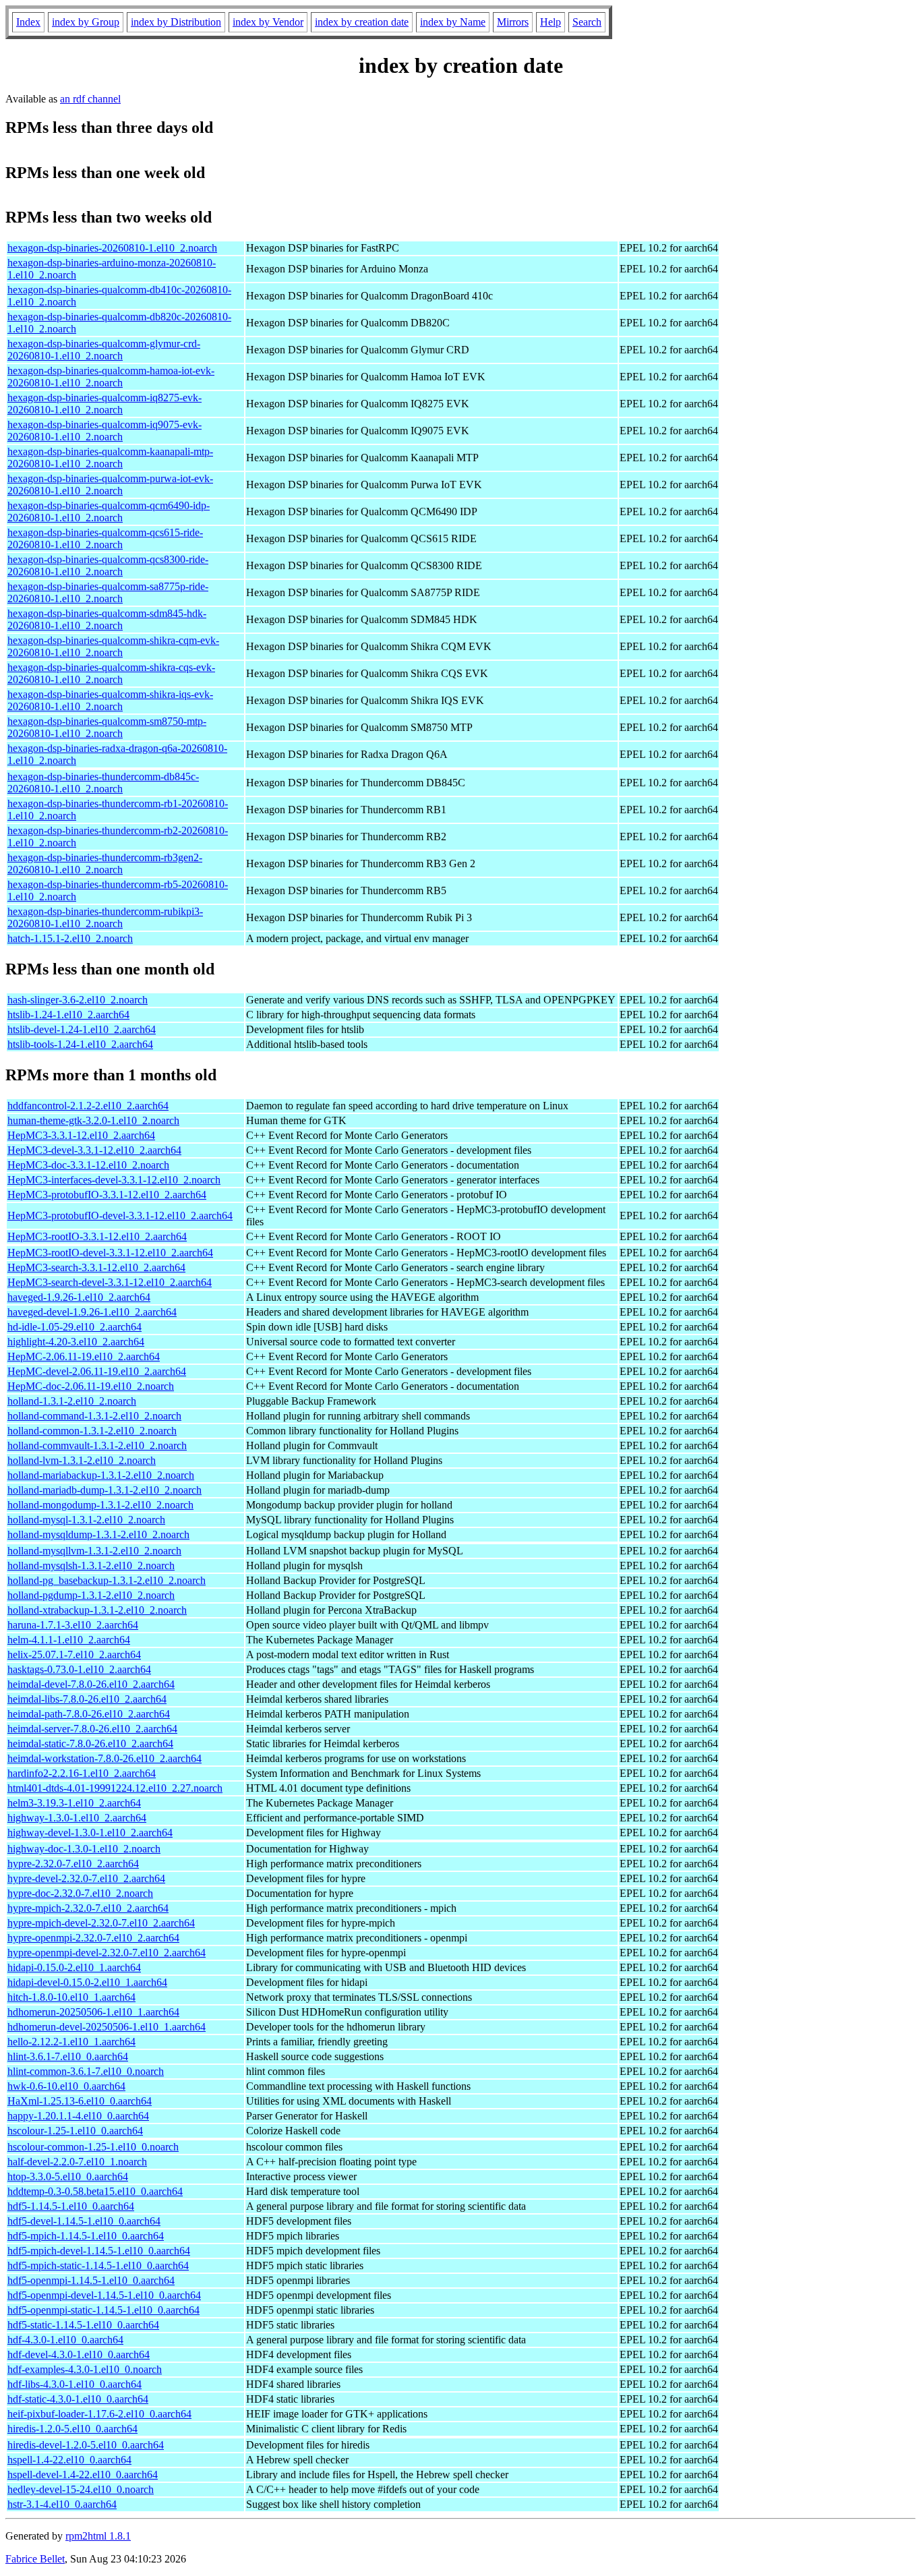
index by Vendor (268, 22)
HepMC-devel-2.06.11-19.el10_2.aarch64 (97, 1371)
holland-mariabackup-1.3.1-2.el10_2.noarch (101, 1475)
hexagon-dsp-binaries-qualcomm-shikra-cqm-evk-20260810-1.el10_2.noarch (113, 646)
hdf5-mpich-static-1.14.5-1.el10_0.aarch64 (98, 2265)
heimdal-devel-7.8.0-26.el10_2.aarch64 (91, 1684)
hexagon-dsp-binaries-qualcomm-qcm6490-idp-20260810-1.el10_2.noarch (109, 511)
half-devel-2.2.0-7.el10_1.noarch (77, 2162)
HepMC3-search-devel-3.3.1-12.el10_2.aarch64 (110, 1282)
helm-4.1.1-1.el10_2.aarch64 (69, 1640)
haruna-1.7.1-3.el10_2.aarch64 (73, 1625)
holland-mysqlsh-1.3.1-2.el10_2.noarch (91, 1565)
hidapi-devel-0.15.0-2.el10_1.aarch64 (87, 1982)
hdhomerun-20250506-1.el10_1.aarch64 (93, 2012)
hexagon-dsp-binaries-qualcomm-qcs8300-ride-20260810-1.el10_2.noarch (108, 565)
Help (551, 22)
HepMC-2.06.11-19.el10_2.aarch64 (84, 1356)
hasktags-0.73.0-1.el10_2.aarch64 (79, 1669)
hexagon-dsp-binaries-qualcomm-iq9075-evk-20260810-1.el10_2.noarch (105, 431)
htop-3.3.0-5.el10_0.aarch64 (68, 2176)
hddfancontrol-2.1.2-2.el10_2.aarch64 (88, 1106)
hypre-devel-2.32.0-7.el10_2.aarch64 (86, 1878)
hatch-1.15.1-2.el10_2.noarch (70, 938)
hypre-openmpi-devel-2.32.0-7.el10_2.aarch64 (107, 1953)
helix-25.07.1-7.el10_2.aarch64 (74, 1655)
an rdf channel (90, 99)
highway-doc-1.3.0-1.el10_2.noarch (84, 1849)
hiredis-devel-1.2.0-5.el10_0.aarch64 (86, 2445)
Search (587, 22)
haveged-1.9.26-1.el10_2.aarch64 (79, 1297)
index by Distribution (176, 22)
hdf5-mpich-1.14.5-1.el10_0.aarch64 (86, 2236)
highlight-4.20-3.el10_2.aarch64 (76, 1342)
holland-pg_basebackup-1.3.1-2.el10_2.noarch (107, 1580)
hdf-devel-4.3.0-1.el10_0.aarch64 (79, 2354)
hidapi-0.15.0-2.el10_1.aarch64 (74, 1967)
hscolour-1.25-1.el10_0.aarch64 (75, 2131)
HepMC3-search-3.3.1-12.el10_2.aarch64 (96, 1267)
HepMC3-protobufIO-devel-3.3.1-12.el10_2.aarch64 (120, 1216)
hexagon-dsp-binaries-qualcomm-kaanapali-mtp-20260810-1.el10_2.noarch (110, 458)
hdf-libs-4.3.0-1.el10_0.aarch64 (75, 2384)
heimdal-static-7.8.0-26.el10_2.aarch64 (90, 1744)
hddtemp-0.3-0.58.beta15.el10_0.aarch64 (95, 2191)
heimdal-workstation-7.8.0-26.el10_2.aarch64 (105, 1758)
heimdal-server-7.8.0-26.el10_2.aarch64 (92, 1729)
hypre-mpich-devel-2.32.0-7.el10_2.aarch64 (101, 1923)
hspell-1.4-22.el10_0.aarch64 (69, 2460)
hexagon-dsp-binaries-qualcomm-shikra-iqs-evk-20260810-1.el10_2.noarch (110, 700)
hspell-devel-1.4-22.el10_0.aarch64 (83, 2475)
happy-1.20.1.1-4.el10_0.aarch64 (78, 2116)
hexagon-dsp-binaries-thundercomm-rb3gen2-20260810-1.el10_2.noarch (105, 863)
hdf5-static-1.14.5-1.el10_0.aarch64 (83, 2325)
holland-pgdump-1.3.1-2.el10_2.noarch (91, 1595)
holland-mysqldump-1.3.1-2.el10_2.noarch (98, 1534)
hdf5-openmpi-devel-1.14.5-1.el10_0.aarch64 (104, 2295)
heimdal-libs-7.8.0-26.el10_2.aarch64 (87, 1699)
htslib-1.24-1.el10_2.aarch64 (68, 1015)
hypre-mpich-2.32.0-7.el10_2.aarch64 (88, 1908)
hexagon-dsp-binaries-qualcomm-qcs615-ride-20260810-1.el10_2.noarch (105, 538)
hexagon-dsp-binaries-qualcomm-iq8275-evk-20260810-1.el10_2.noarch (105, 404)
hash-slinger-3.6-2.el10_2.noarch (78, 1000)
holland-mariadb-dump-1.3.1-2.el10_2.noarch (105, 1490)
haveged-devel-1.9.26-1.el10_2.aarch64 (92, 1312)
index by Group (86, 22)
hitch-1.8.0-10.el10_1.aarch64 (71, 1997)
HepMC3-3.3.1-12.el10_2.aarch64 (81, 1135)
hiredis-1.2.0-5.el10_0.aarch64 (72, 2429)
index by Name (453, 22)
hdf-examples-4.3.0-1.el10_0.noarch (85, 2369)
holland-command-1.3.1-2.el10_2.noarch (94, 1416)
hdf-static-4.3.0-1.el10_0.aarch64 (78, 2399)
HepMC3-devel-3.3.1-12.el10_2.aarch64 (94, 1150)
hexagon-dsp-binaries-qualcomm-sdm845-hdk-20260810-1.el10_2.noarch (107, 619)
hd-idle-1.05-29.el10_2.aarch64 (75, 1327)
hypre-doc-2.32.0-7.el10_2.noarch (80, 1893)
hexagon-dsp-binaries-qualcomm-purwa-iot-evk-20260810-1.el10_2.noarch (110, 485)
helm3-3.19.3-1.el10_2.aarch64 (74, 1803)
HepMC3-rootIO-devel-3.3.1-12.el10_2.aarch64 (110, 1253)
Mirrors (513, 22)
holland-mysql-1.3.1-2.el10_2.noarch (86, 1520)
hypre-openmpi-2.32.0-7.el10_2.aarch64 (93, 1938)
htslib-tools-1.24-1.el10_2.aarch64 (80, 1044)
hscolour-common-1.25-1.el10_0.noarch (93, 2147)
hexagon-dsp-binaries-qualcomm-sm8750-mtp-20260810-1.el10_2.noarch (107, 727)
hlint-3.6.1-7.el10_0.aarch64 (68, 2056)
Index (28, 22)
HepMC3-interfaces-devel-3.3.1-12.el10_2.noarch (114, 1180)
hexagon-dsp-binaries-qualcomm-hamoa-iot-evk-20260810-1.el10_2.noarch (111, 377)
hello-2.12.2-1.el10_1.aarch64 (71, 2042)
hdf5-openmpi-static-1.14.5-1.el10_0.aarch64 (103, 2310)
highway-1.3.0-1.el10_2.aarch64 (77, 1818)
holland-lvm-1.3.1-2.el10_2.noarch (82, 1460)
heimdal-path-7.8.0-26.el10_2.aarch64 (89, 1714)
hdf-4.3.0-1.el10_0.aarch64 (65, 2340)
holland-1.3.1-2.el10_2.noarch (72, 1401)
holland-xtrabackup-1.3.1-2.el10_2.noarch (97, 1610)
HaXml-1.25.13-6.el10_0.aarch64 (80, 2101)
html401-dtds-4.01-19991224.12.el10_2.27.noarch (115, 1788)
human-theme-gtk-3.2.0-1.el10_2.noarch (93, 1120)
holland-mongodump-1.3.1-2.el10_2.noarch (100, 1505)
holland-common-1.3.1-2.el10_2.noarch (92, 1431)
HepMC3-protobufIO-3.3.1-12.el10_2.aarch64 (107, 1195)
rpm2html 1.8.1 (98, 2536)
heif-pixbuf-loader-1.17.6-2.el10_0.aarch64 (99, 2414)
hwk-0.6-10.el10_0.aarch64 (66, 2086)
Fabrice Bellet (35, 2559)
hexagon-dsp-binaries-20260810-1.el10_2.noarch (112, 248)
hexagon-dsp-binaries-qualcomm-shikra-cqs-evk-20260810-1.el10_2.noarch (111, 673)
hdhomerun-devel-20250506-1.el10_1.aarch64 (107, 2027)
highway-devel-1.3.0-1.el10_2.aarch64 (90, 1833)
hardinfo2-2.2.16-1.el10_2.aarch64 (82, 1773)
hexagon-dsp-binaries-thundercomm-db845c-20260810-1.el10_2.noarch (103, 783)
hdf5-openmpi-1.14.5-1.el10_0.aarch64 (91, 2280)
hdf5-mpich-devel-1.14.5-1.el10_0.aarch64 (99, 2251)
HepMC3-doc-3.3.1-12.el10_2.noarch (88, 1165)
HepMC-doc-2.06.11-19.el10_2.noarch (91, 1386)
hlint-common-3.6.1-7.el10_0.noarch (86, 2071)
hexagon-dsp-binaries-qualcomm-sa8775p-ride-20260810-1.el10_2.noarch (108, 592)
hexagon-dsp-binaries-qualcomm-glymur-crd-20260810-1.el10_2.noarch (104, 350)
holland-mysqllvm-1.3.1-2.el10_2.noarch (94, 1551)
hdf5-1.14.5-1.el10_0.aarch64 (71, 2206)
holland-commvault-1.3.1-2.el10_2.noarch (97, 1445)
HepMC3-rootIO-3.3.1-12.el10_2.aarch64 (97, 1236)
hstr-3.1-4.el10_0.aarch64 (62, 2504)
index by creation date (362, 22)
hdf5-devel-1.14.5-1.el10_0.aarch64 (84, 2221)
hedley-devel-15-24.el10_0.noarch (81, 2489)
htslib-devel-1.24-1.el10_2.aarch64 (82, 1029)
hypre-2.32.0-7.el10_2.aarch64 (73, 1864)
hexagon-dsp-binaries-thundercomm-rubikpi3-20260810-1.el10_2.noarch (105, 917)
